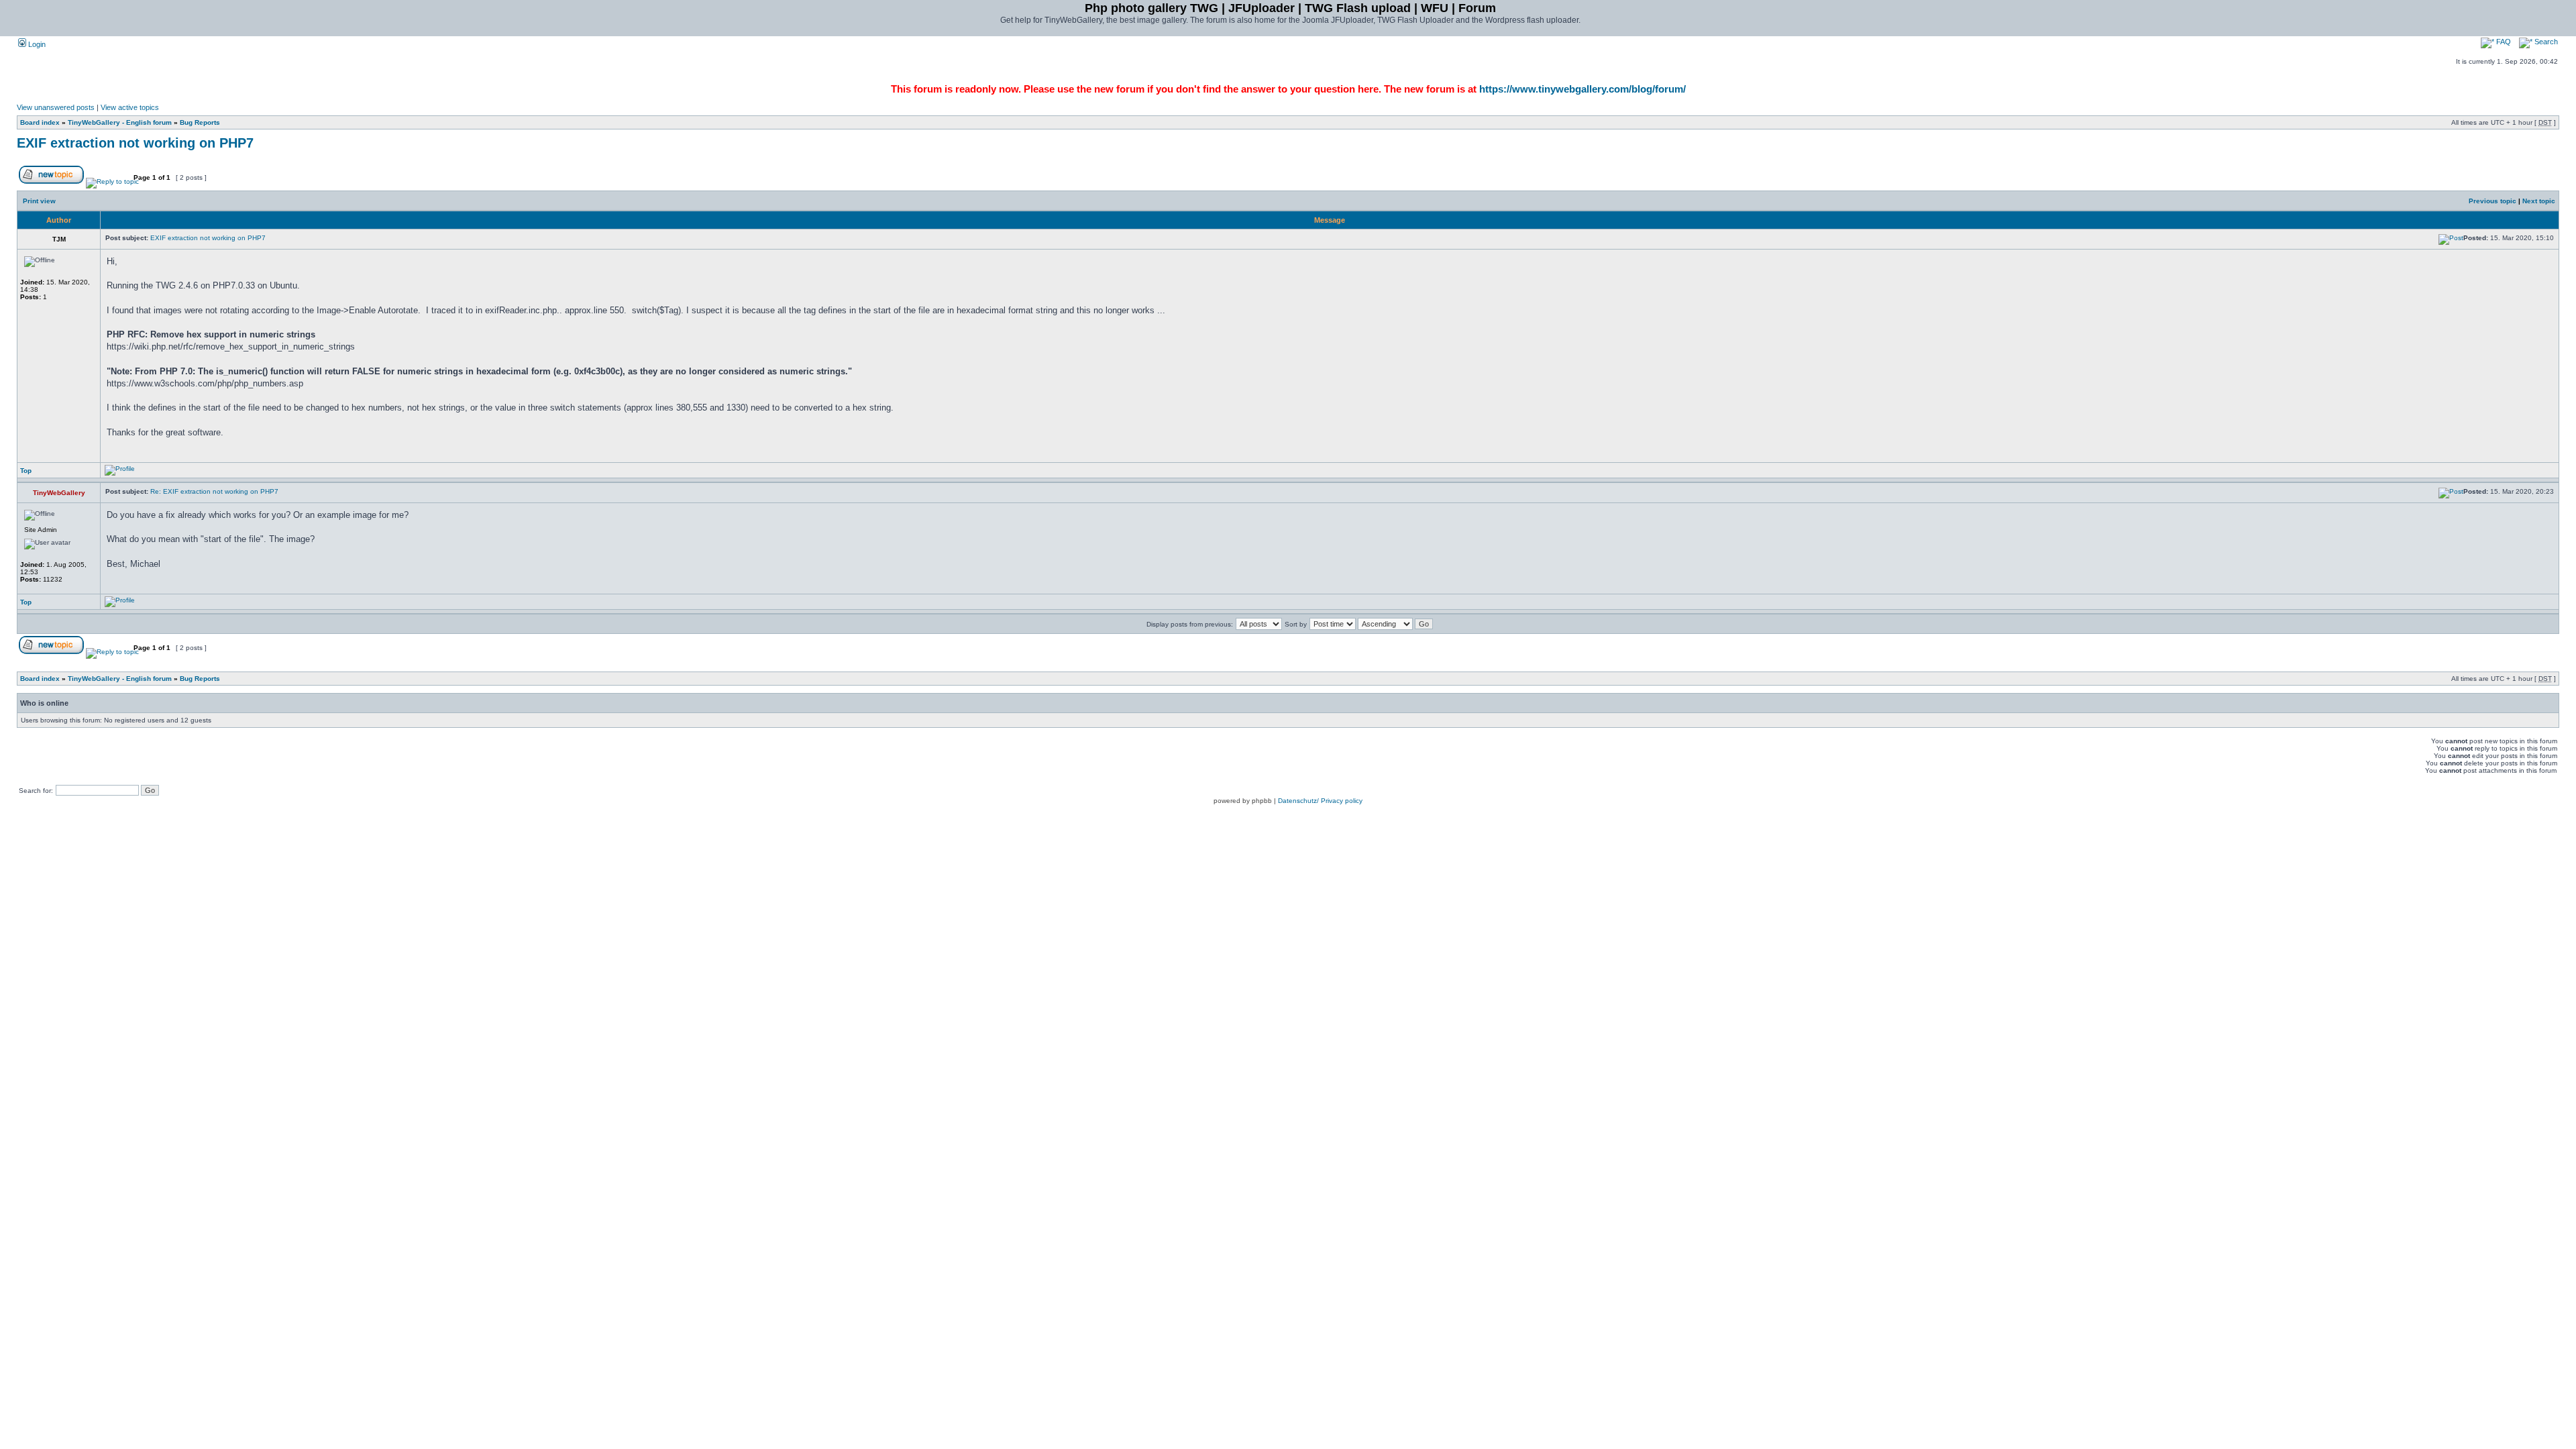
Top (26, 471)
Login (36, 44)
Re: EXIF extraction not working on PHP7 (214, 491)
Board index (40, 122)
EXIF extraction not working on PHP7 (135, 143)
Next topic (2539, 201)
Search (2545, 42)
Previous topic (2492, 201)
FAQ (2503, 42)
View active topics (130, 107)
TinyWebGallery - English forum (120, 122)
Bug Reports (200, 122)
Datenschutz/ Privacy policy (1320, 801)
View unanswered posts (56, 107)
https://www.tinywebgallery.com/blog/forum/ (1582, 89)
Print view (39, 201)
